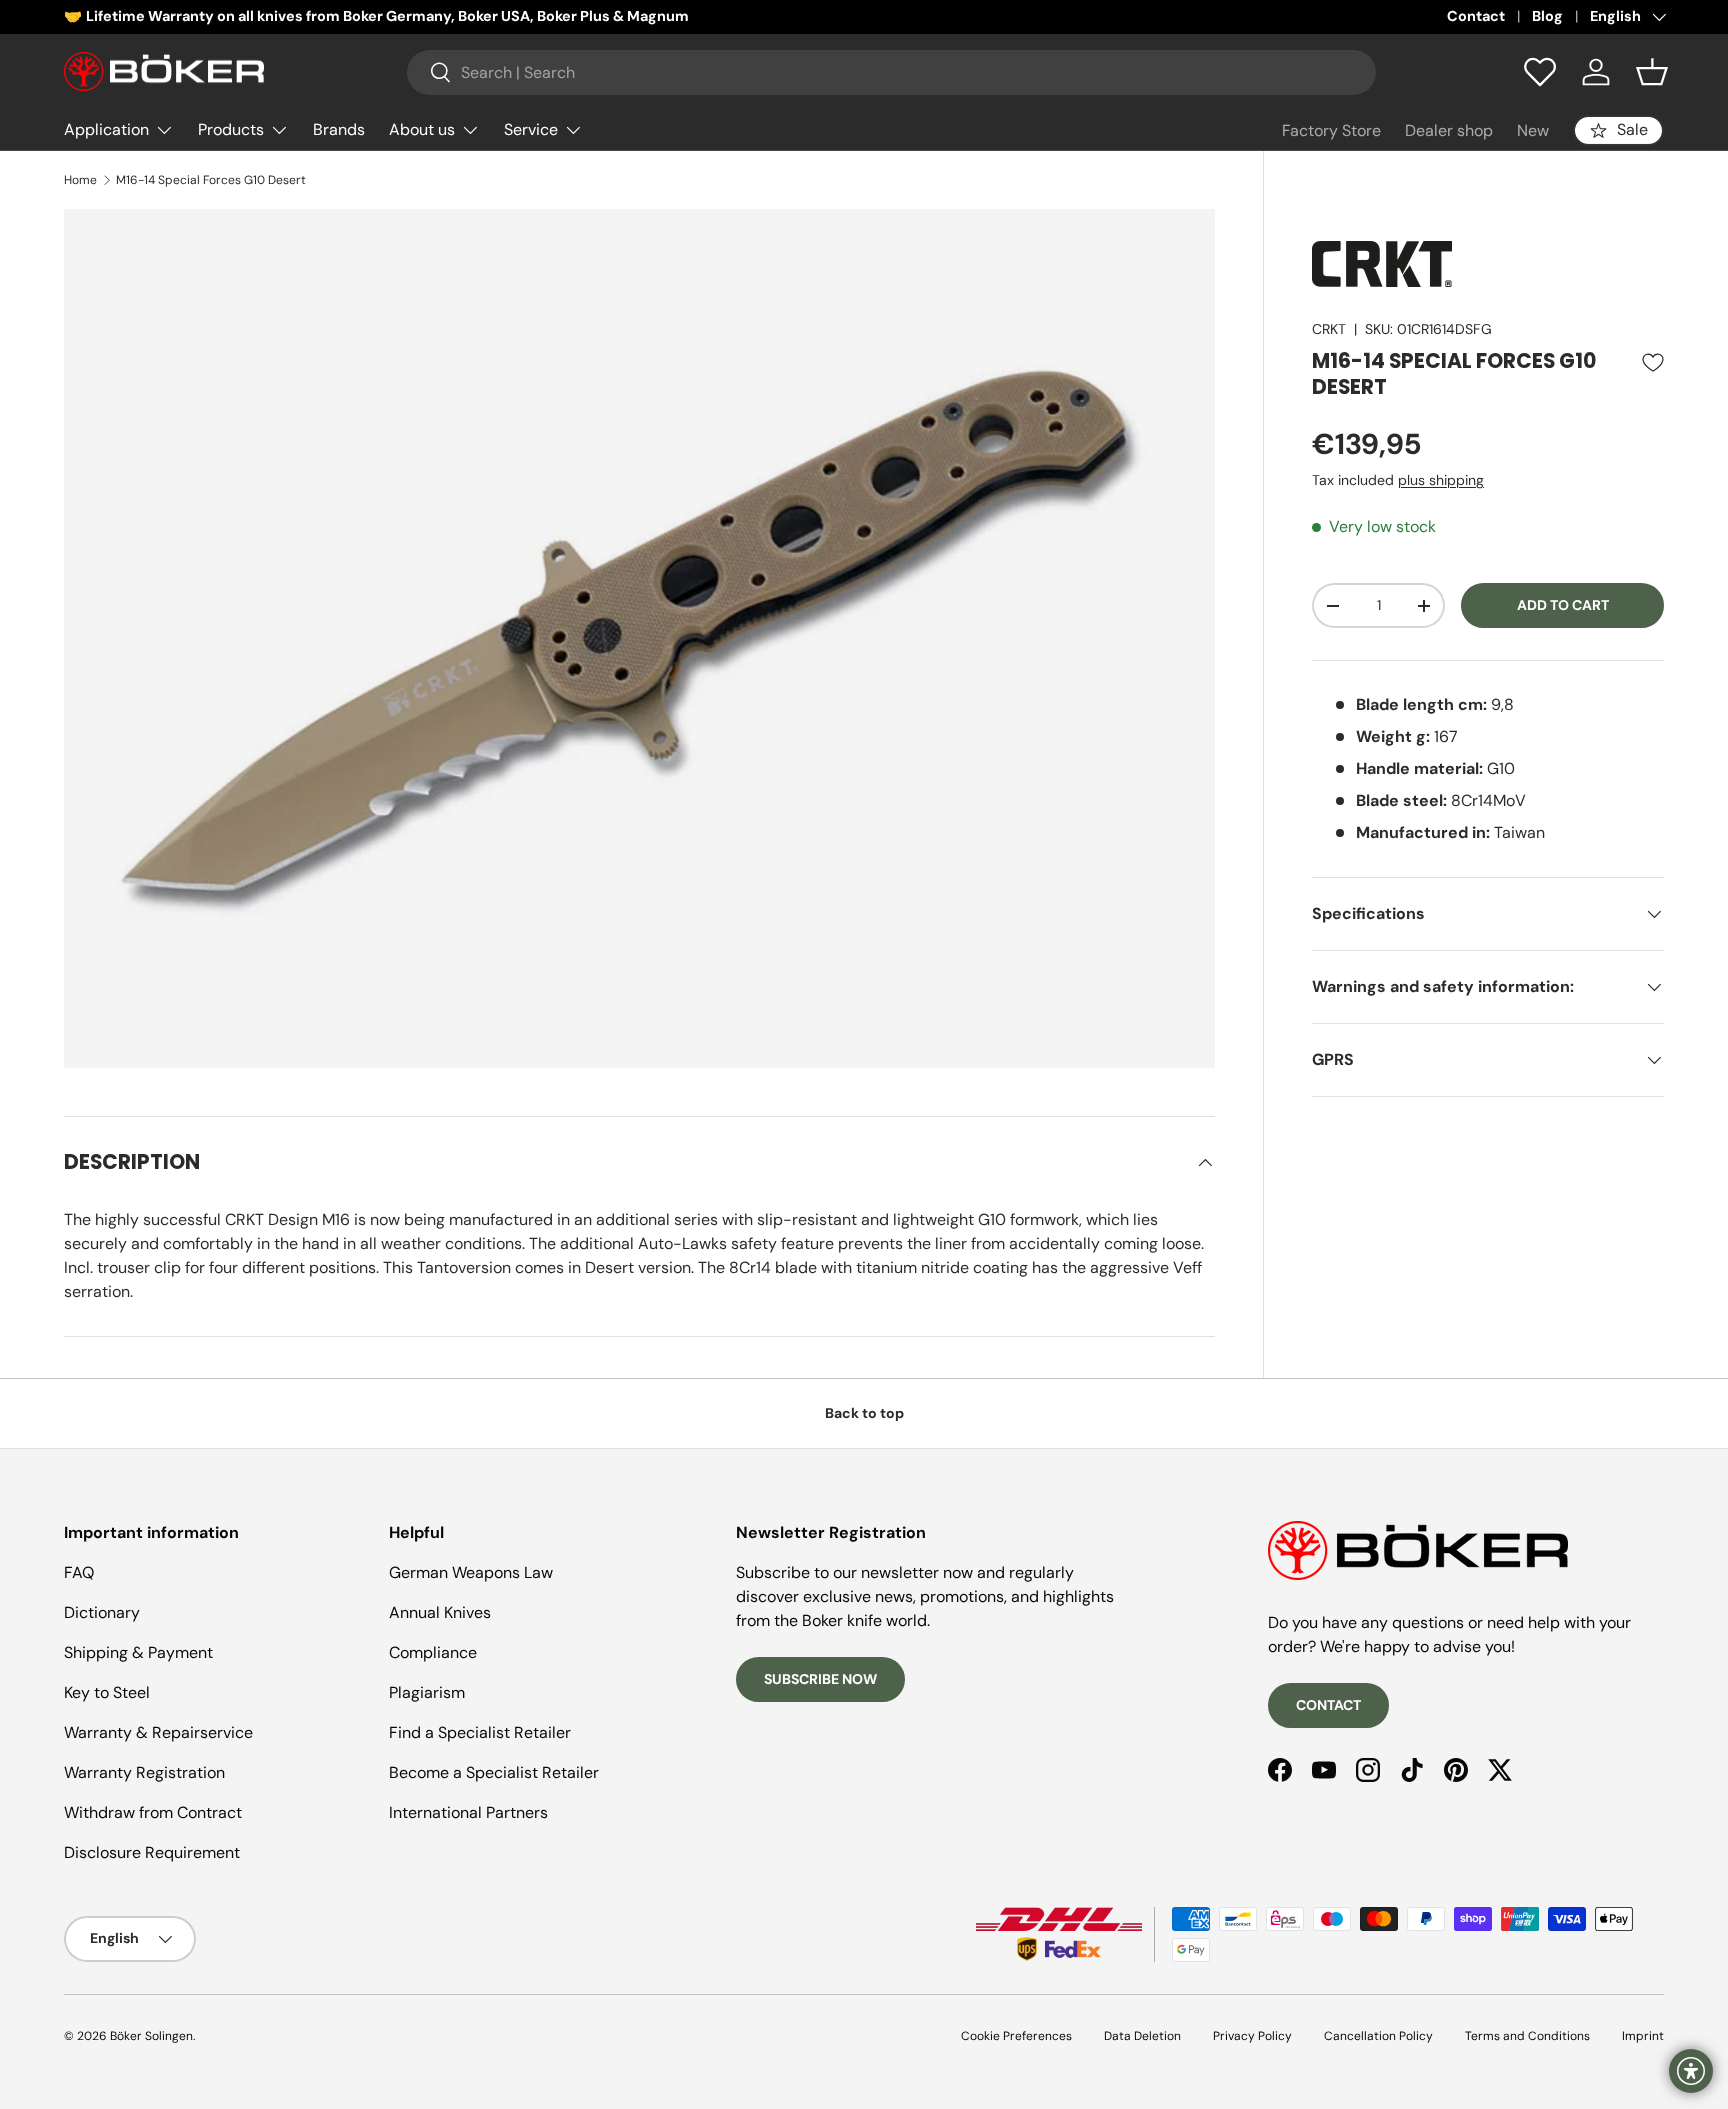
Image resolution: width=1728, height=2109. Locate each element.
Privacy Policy (1252, 2036)
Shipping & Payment (138, 1652)
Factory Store (1331, 130)
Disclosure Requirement (152, 1852)
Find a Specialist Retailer (480, 1732)
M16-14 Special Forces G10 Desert (211, 180)
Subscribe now (820, 1679)
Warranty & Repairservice (158, 1732)
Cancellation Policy (1378, 2036)
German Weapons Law (471, 1572)
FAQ (79, 1572)
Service (531, 129)
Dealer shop (1449, 130)
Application (106, 129)
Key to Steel (107, 1692)
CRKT (1329, 329)
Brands (339, 129)
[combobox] (891, 72)
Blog (1547, 16)
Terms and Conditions (1527, 2036)
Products (231, 129)
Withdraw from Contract (153, 1812)
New (1533, 130)
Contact (1476, 16)
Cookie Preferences (1016, 2036)
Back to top (864, 1413)
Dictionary (102, 1612)
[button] (1652, 72)
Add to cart (1563, 605)
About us (422, 129)
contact (1328, 1705)
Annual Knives (440, 1612)
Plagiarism (427, 1692)
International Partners (468, 1812)
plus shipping (1441, 480)
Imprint (1643, 2036)
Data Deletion (1142, 2036)
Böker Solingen (151, 2036)
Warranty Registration (144, 1772)
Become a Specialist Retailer (494, 1772)
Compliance (433, 1652)
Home (80, 180)
